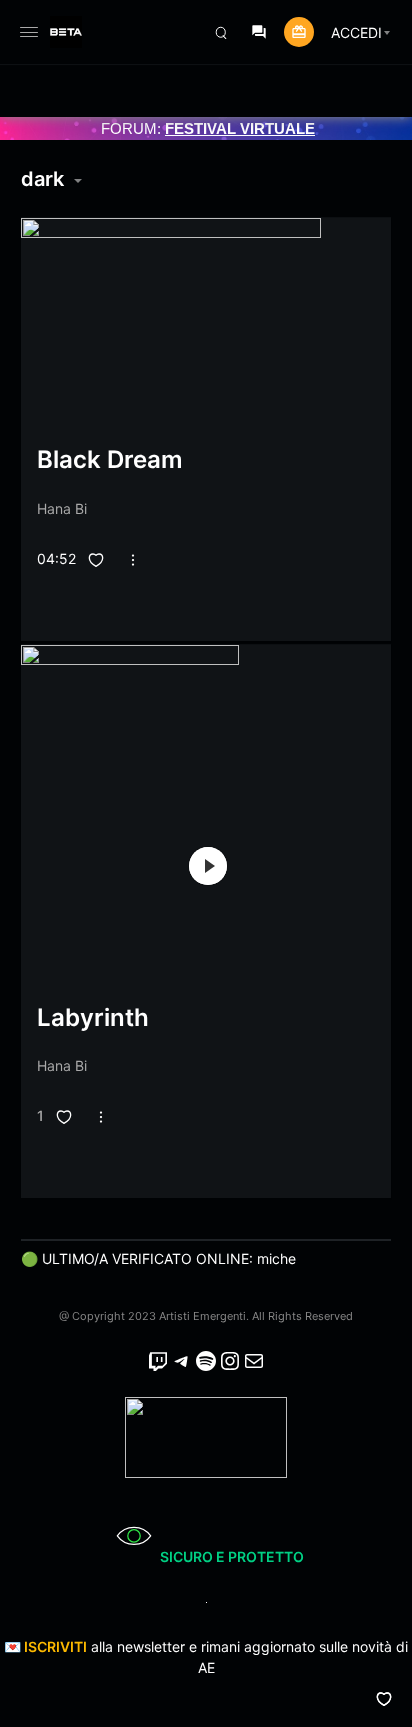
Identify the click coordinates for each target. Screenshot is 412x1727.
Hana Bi (62, 508)
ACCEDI (356, 32)
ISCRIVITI (55, 1646)
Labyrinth (93, 1017)
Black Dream (110, 459)
